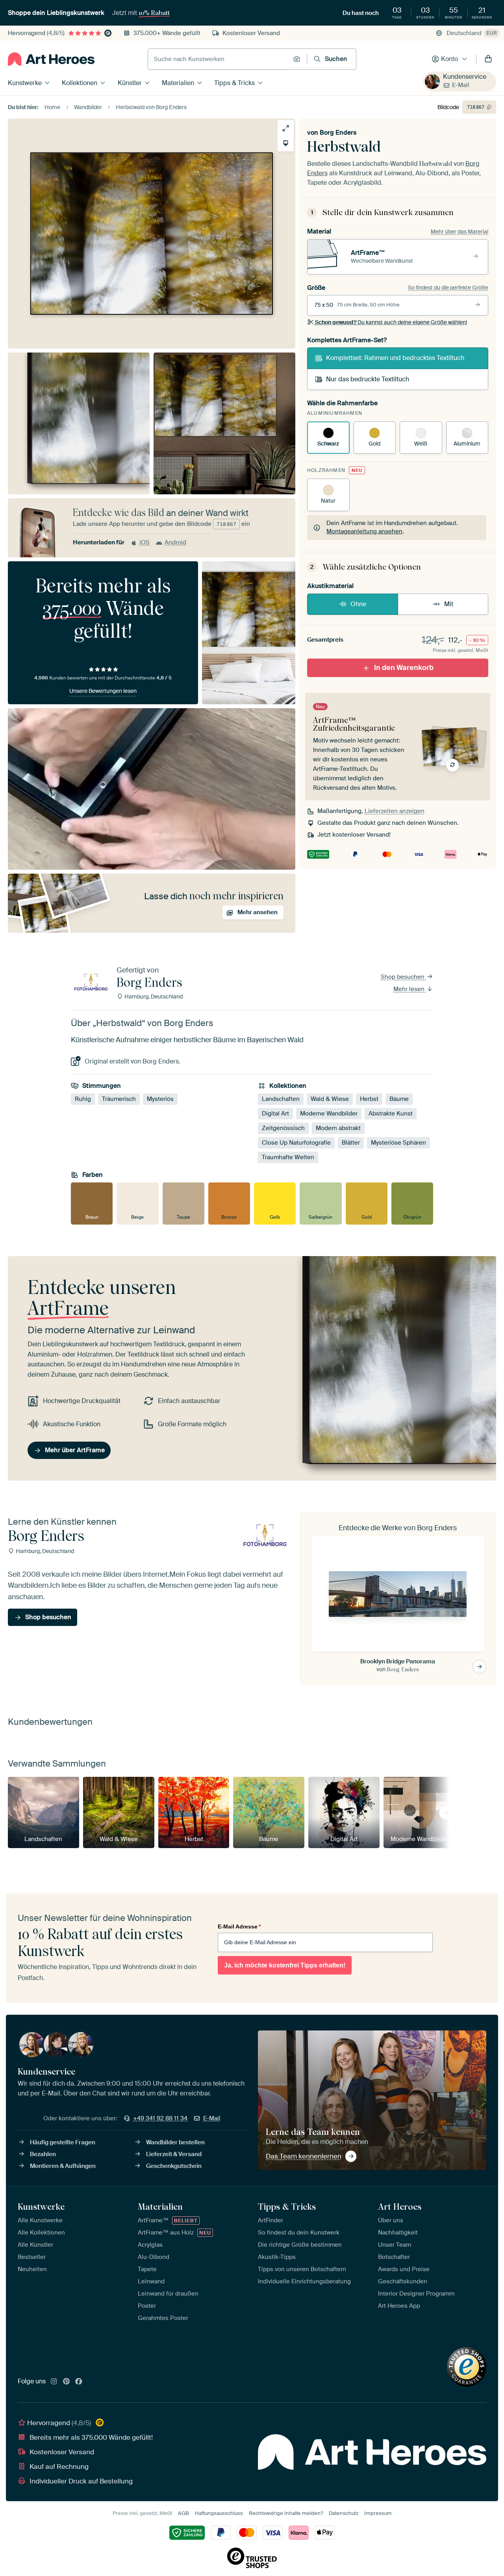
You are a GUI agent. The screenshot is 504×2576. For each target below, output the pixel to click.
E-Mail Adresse (239, 1926)
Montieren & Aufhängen (63, 2166)
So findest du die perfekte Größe (448, 288)
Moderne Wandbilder (329, 1114)
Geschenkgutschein (174, 2166)
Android (175, 542)
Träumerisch (119, 1099)
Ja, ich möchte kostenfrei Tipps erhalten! (285, 1965)
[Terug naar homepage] (51, 59)
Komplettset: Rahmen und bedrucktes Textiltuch (395, 358)
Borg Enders (338, 133)
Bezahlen (43, 2154)
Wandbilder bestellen (175, 2142)
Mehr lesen (410, 989)
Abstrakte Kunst (391, 1114)
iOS (145, 542)
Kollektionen (80, 83)
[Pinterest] (67, 2382)
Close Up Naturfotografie (296, 1143)
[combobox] (219, 59)
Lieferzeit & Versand (174, 2154)
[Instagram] (54, 2382)
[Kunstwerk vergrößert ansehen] (286, 128)
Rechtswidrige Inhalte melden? (286, 2513)
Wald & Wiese (330, 1099)
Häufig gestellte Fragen (63, 2142)
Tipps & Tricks (234, 83)
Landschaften (281, 1099)
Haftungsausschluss (219, 2513)
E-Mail (461, 85)
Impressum (378, 2513)
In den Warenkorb (404, 668)
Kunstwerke (25, 83)
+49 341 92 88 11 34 (160, 2118)
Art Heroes (400, 2207)
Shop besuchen (403, 977)
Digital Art (275, 1114)
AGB (183, 2513)
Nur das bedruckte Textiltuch (368, 379)
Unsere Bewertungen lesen (103, 691)
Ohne (358, 604)
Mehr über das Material (460, 232)
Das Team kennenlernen (304, 2156)
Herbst (369, 1099)
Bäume (399, 1099)
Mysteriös (160, 1099)
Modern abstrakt (338, 1128)
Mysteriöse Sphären (398, 1143)
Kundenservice (465, 77)
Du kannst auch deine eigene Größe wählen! (391, 322)
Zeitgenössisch (283, 1128)
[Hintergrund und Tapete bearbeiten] (286, 143)
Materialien (178, 83)
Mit (449, 604)
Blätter (351, 1143)
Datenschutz (344, 2513)
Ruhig (83, 1099)
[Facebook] (79, 2382)
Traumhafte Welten (288, 1157)
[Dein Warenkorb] (488, 59)
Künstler (130, 83)
